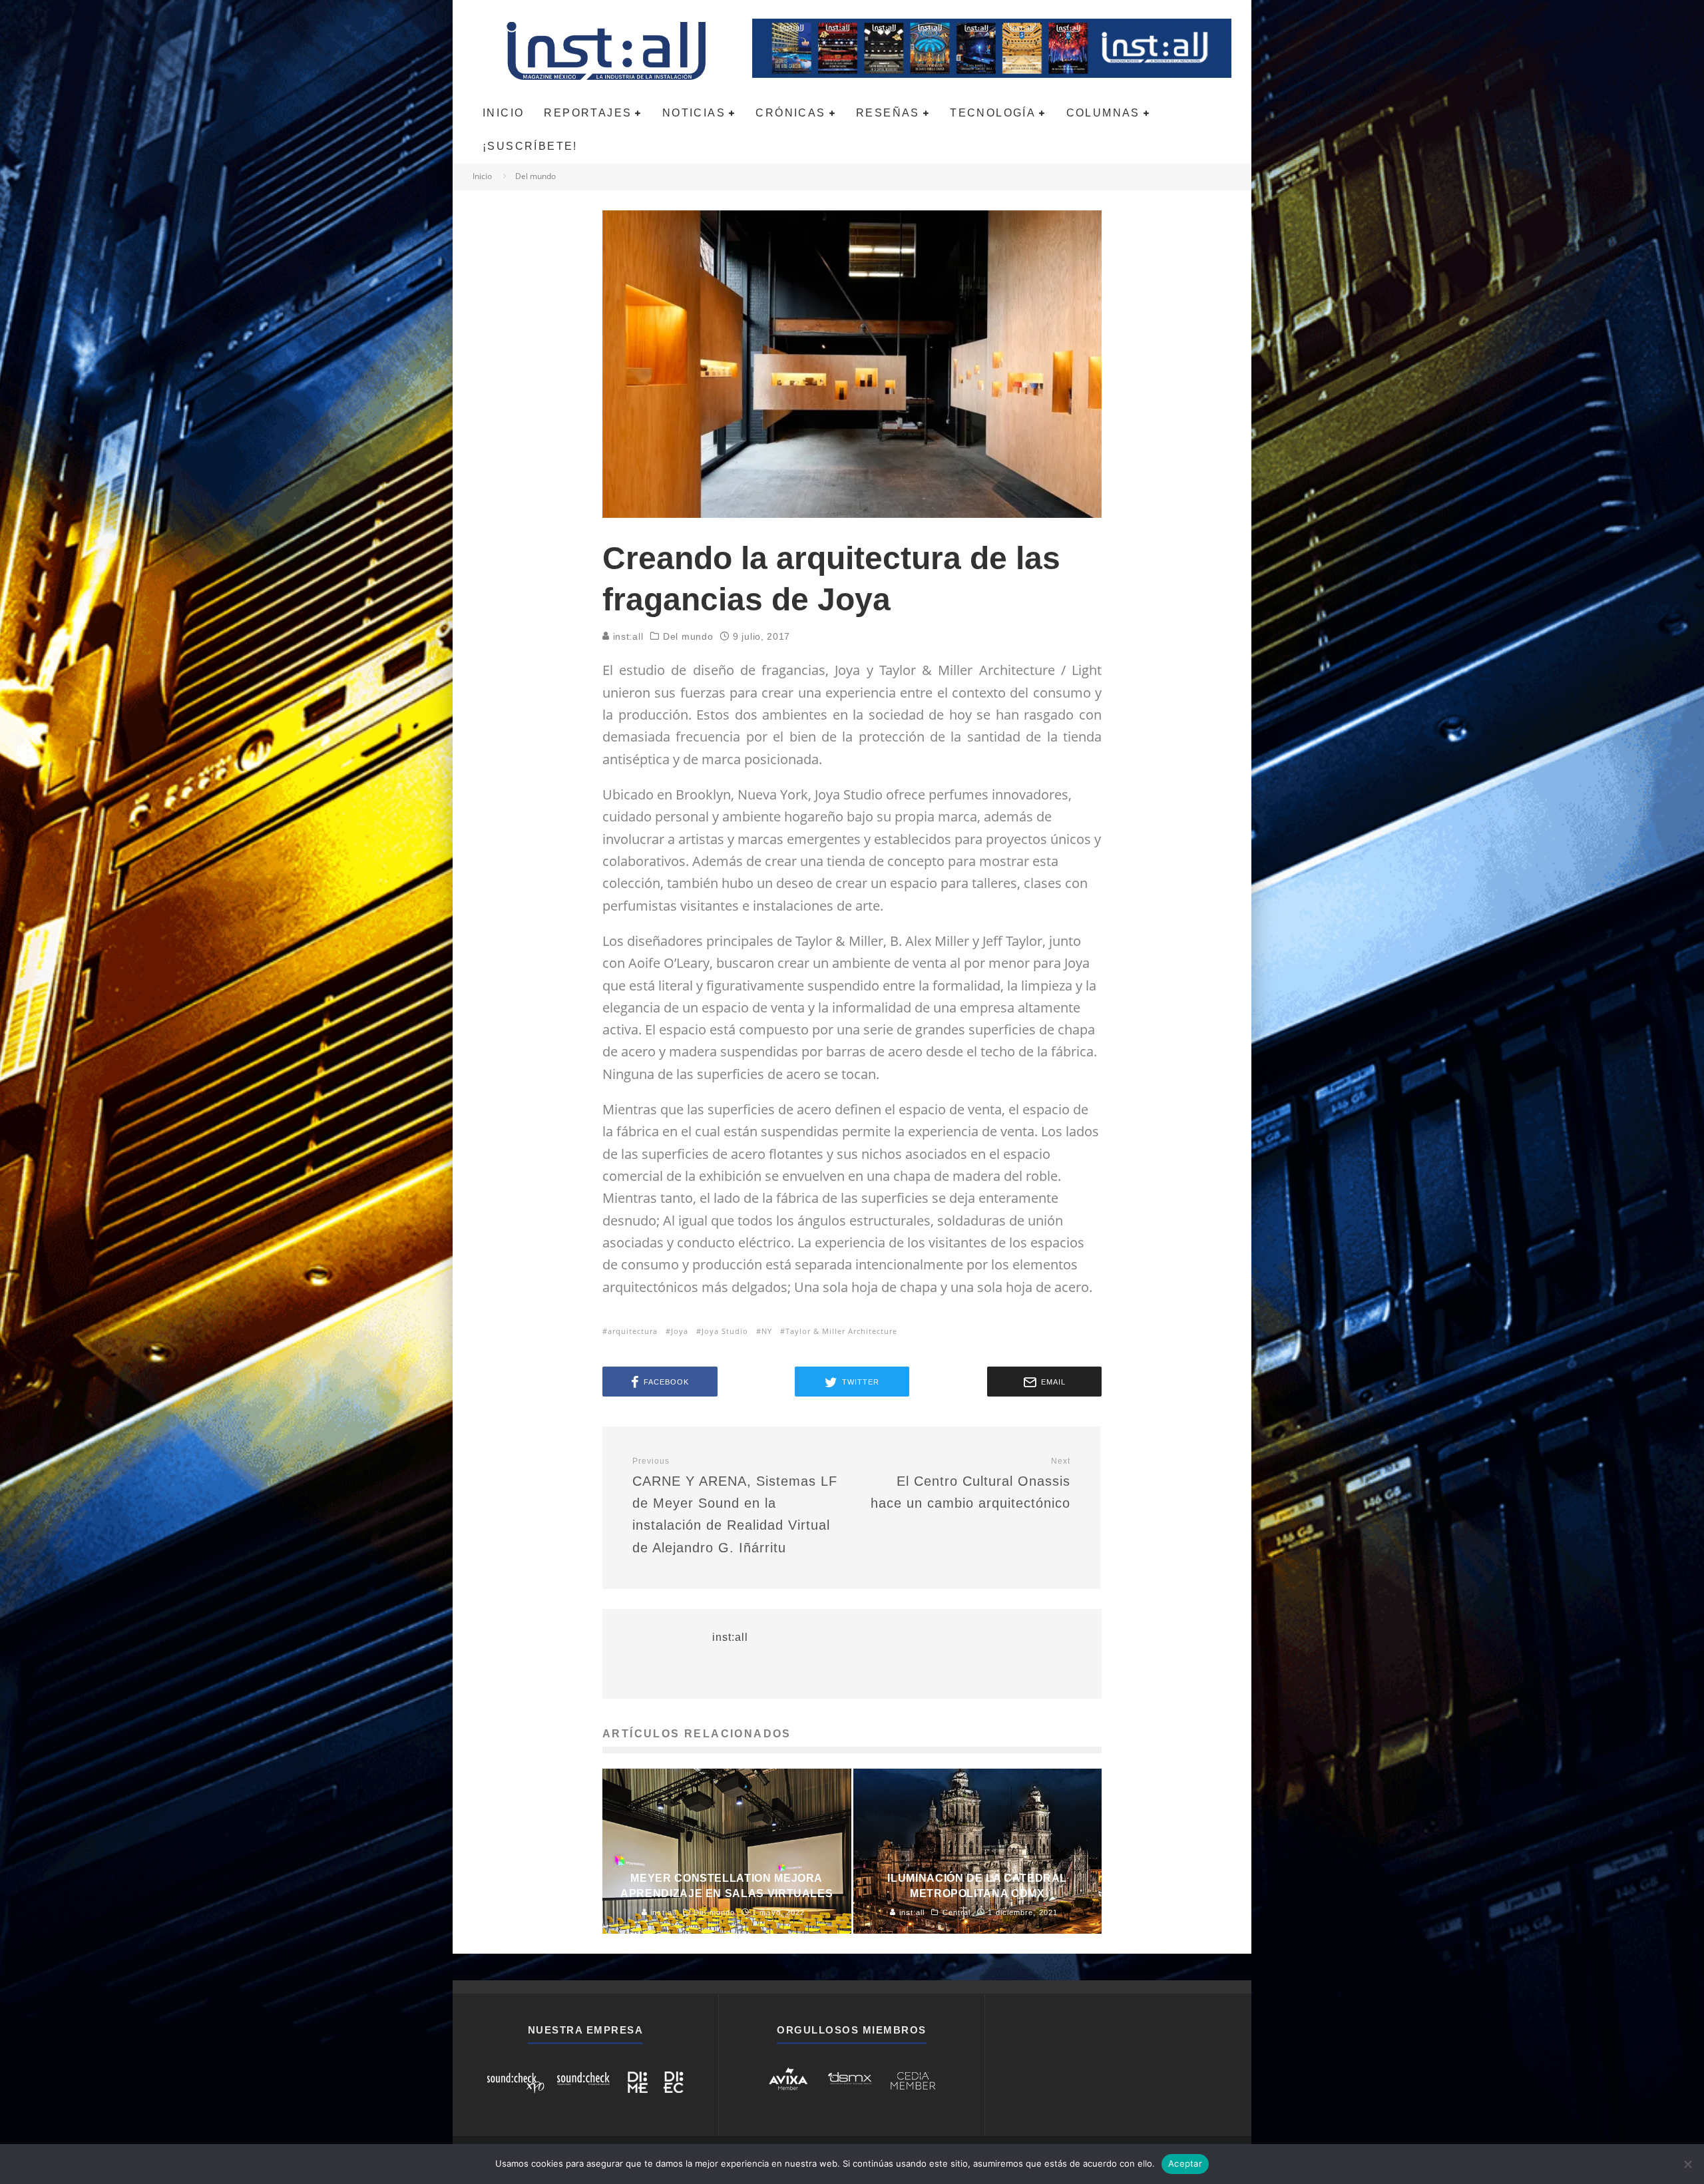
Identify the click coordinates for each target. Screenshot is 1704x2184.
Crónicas (790, 113)
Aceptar (1185, 2163)
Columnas (1103, 113)
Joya (680, 1331)
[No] (1687, 2164)
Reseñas (888, 113)
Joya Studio (725, 1331)
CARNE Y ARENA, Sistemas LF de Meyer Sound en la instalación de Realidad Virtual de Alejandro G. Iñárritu (735, 1506)
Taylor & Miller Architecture (841, 1331)
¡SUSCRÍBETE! (530, 146)
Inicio (503, 113)
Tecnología (993, 113)
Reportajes (588, 113)
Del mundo (688, 636)
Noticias (694, 113)
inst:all (626, 636)
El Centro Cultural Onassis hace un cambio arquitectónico (970, 1483)
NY (767, 1331)
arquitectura (633, 1331)
